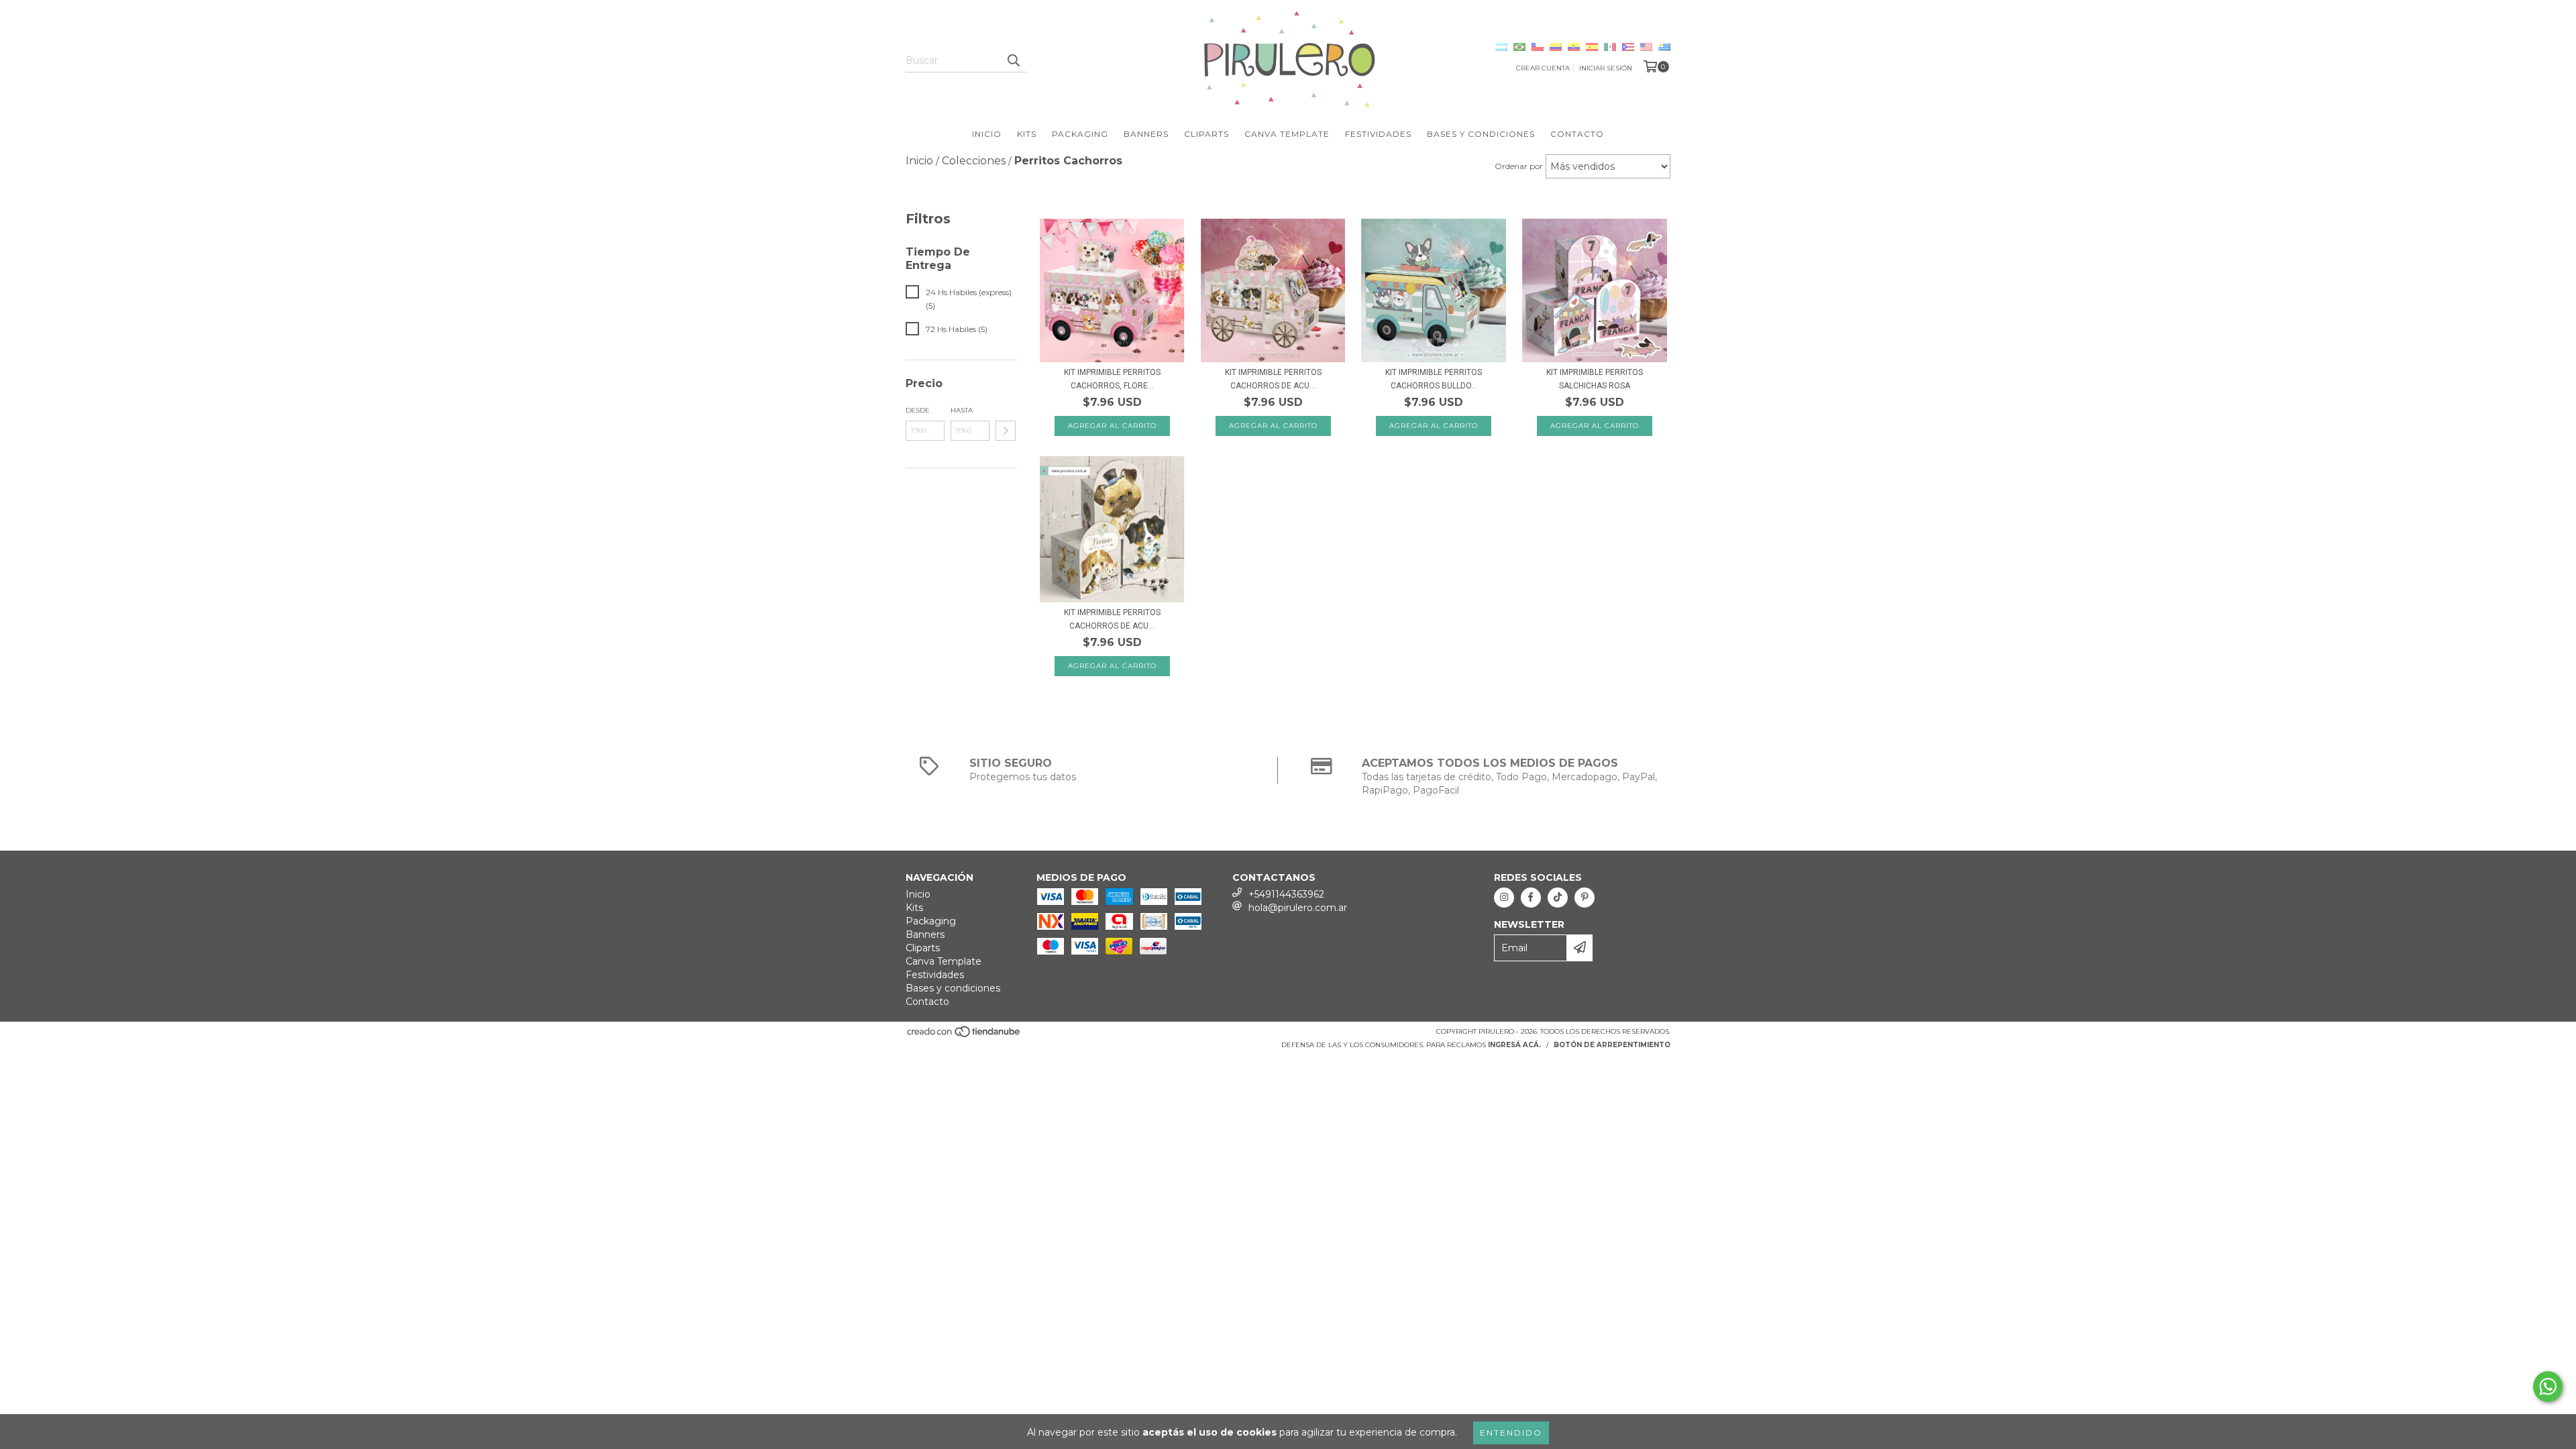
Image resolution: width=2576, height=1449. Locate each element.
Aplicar (1006, 431)
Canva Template (1287, 134)
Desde (918, 410)
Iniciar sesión (1606, 68)
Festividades (1378, 134)
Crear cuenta (1543, 68)
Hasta (962, 410)
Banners (1146, 134)
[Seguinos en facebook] (1531, 898)
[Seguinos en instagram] (1504, 898)
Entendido (1511, 1433)
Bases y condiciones (1481, 134)
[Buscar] (1013, 60)
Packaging (1080, 134)
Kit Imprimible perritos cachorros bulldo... (1434, 379)
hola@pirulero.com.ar (1298, 908)
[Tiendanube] (964, 1035)
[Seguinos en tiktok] (1558, 898)
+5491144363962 (1286, 894)
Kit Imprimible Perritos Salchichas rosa (1595, 379)
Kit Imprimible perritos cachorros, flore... (1112, 379)
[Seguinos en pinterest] (1585, 898)
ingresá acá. (1514, 1045)
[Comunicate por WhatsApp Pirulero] (2548, 1387)
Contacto (1577, 134)
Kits (1027, 134)
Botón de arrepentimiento (1612, 1045)
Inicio (987, 134)
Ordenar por (1519, 166)
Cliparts (1206, 134)
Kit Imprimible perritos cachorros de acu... (1273, 379)
